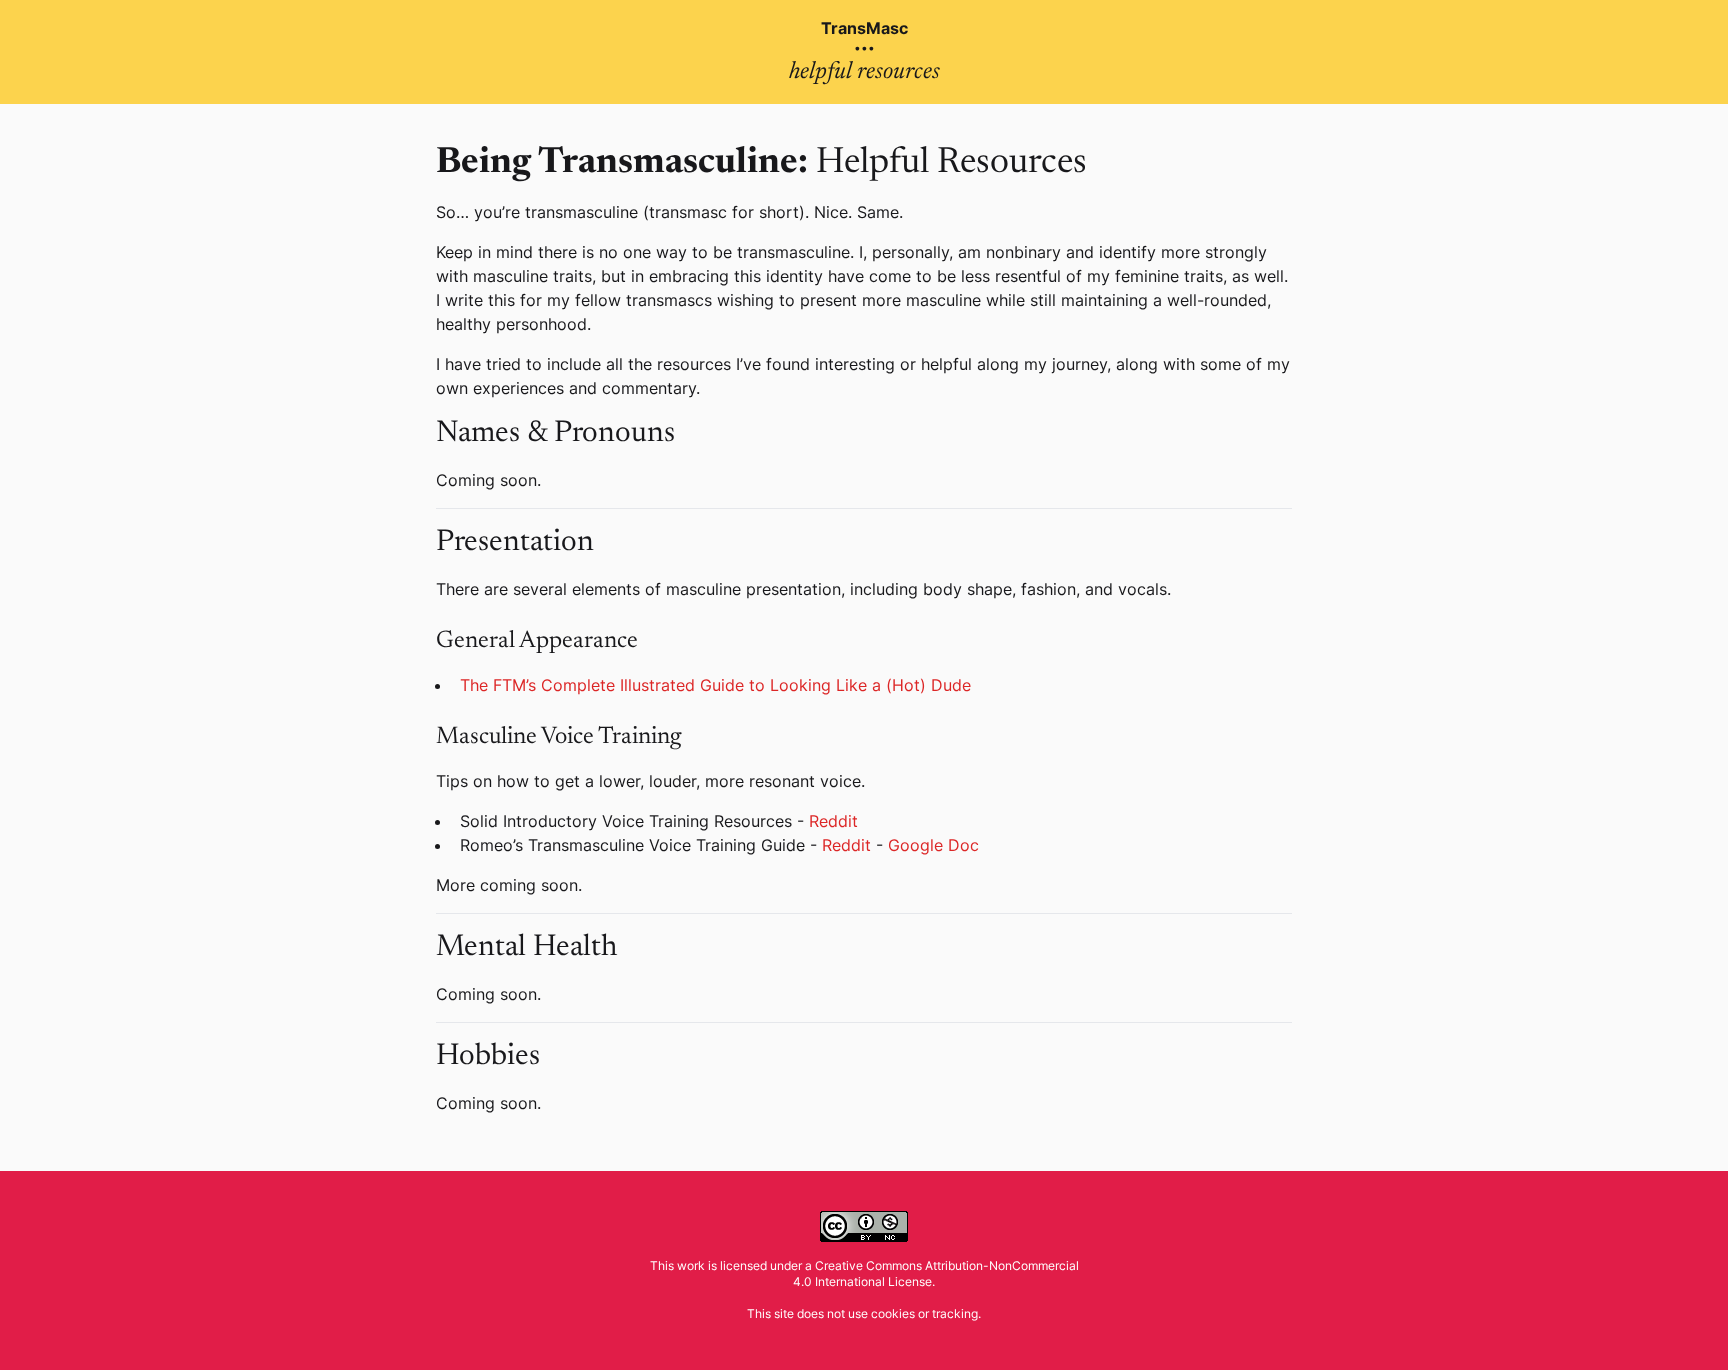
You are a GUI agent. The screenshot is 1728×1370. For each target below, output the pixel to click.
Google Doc (933, 845)
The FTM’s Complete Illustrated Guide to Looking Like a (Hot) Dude (715, 685)
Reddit (833, 821)
